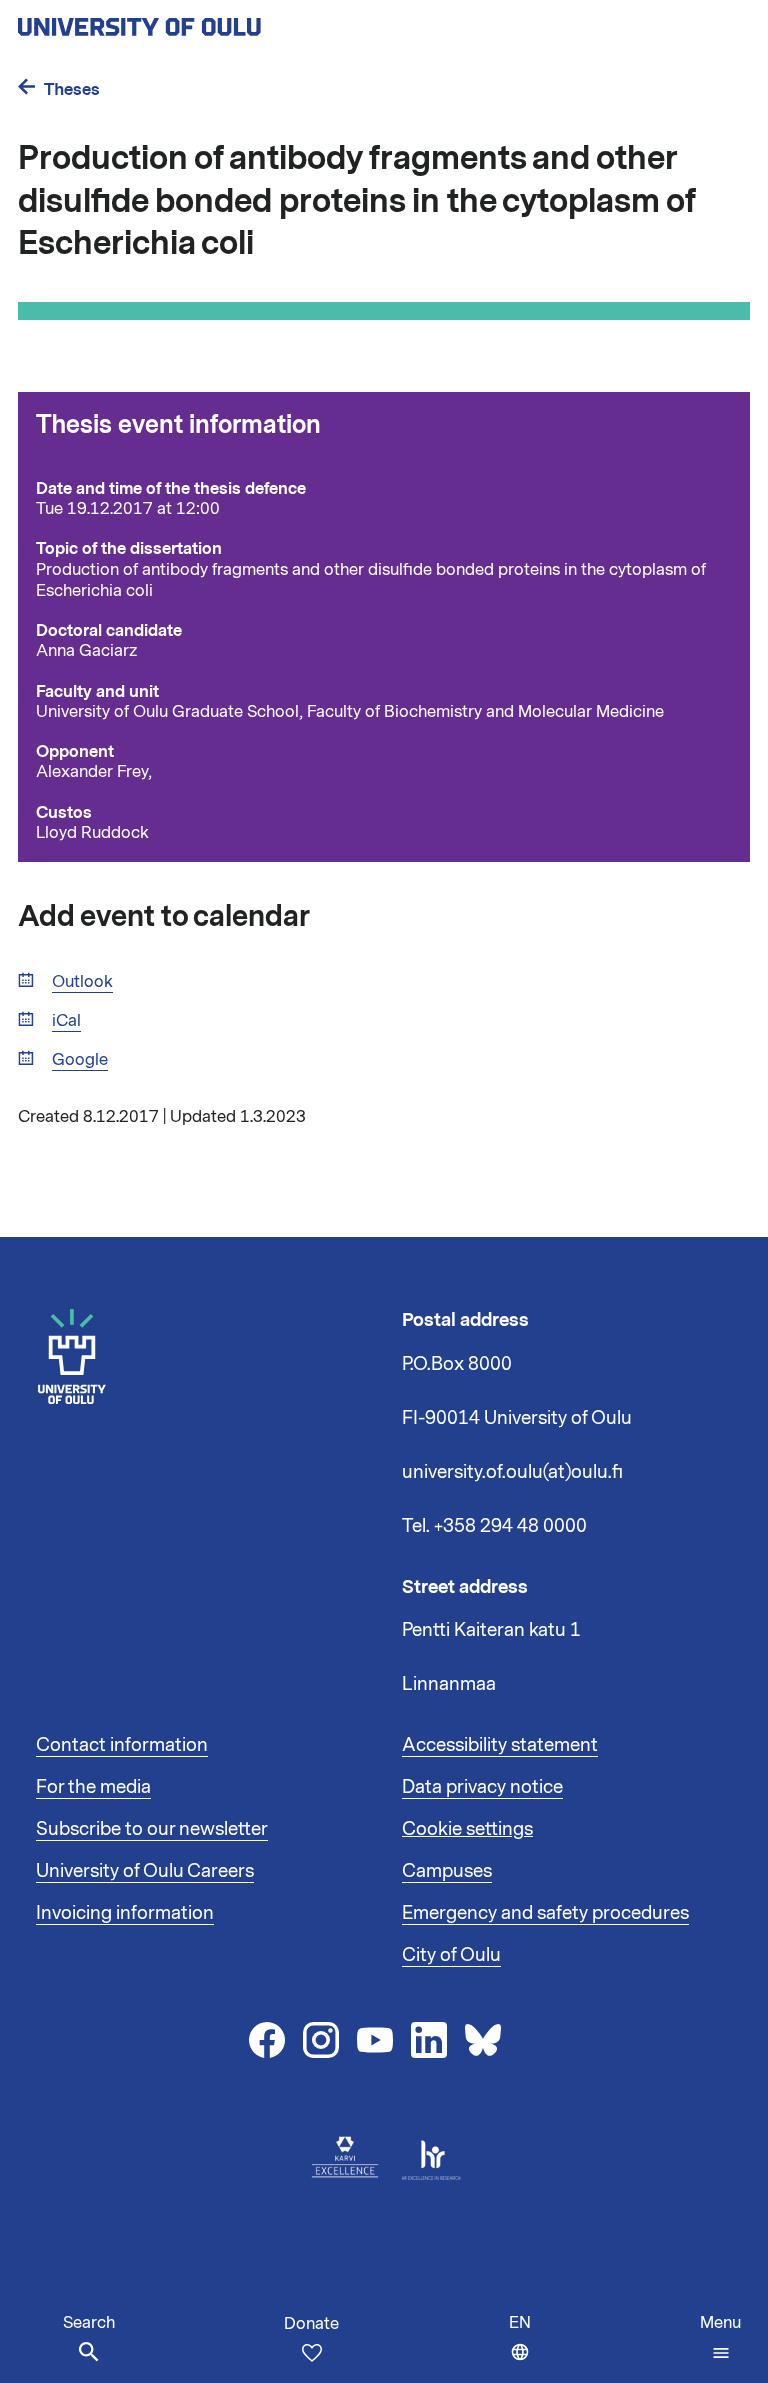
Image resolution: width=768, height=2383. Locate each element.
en (524, 2347)
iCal (66, 1021)
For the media (93, 1787)
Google (80, 1060)
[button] (720, 2338)
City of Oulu (451, 1955)
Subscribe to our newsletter (152, 1829)
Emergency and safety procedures (545, 1913)
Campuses (447, 1871)
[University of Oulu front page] (186, 21)
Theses (72, 89)
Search (89, 2323)
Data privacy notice (482, 1787)
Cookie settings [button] (467, 1829)
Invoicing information (125, 1913)
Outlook (82, 982)
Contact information (122, 1745)
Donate (311, 2324)
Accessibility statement (500, 1745)
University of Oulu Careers (145, 1871)
